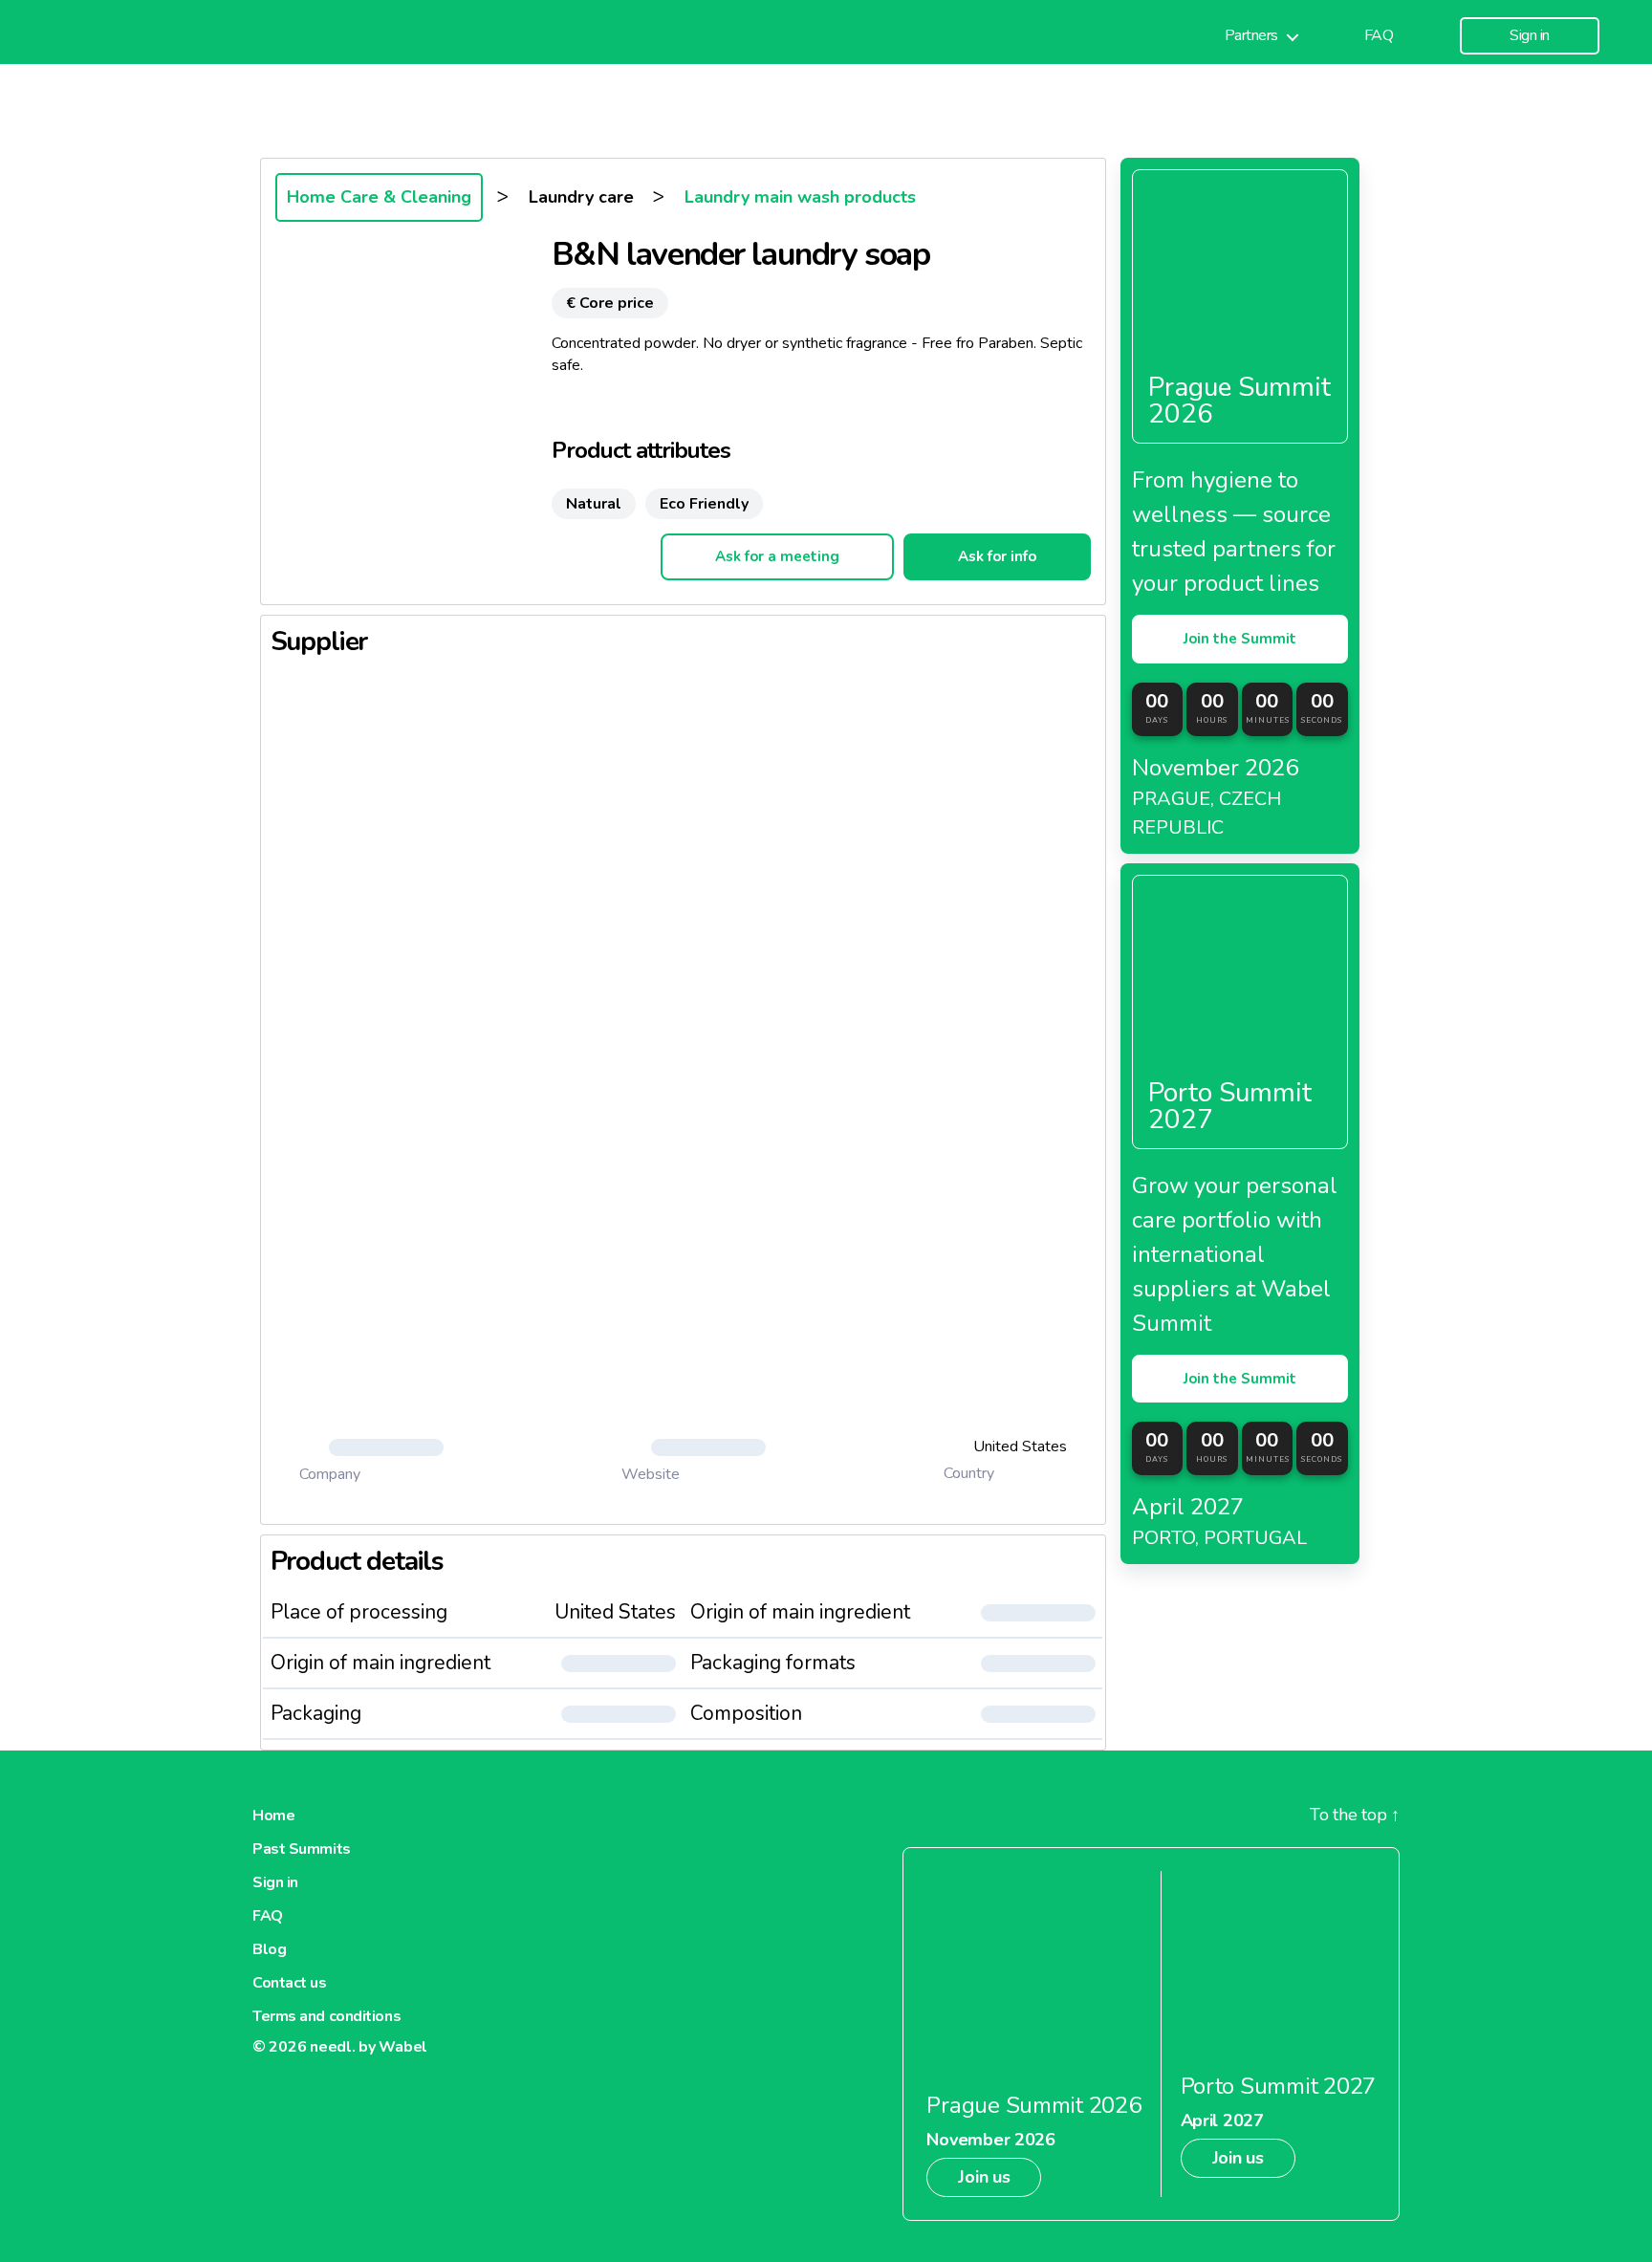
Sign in (1530, 36)
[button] (372, 1447)
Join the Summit (1240, 639)
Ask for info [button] (997, 556)
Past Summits (302, 1849)
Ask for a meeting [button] (777, 556)
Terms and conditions (326, 2016)
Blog (269, 1949)
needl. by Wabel (369, 2047)
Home (273, 1816)
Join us (984, 2177)
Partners (1251, 36)
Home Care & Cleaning (379, 197)
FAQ (1379, 36)
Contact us (290, 1983)
